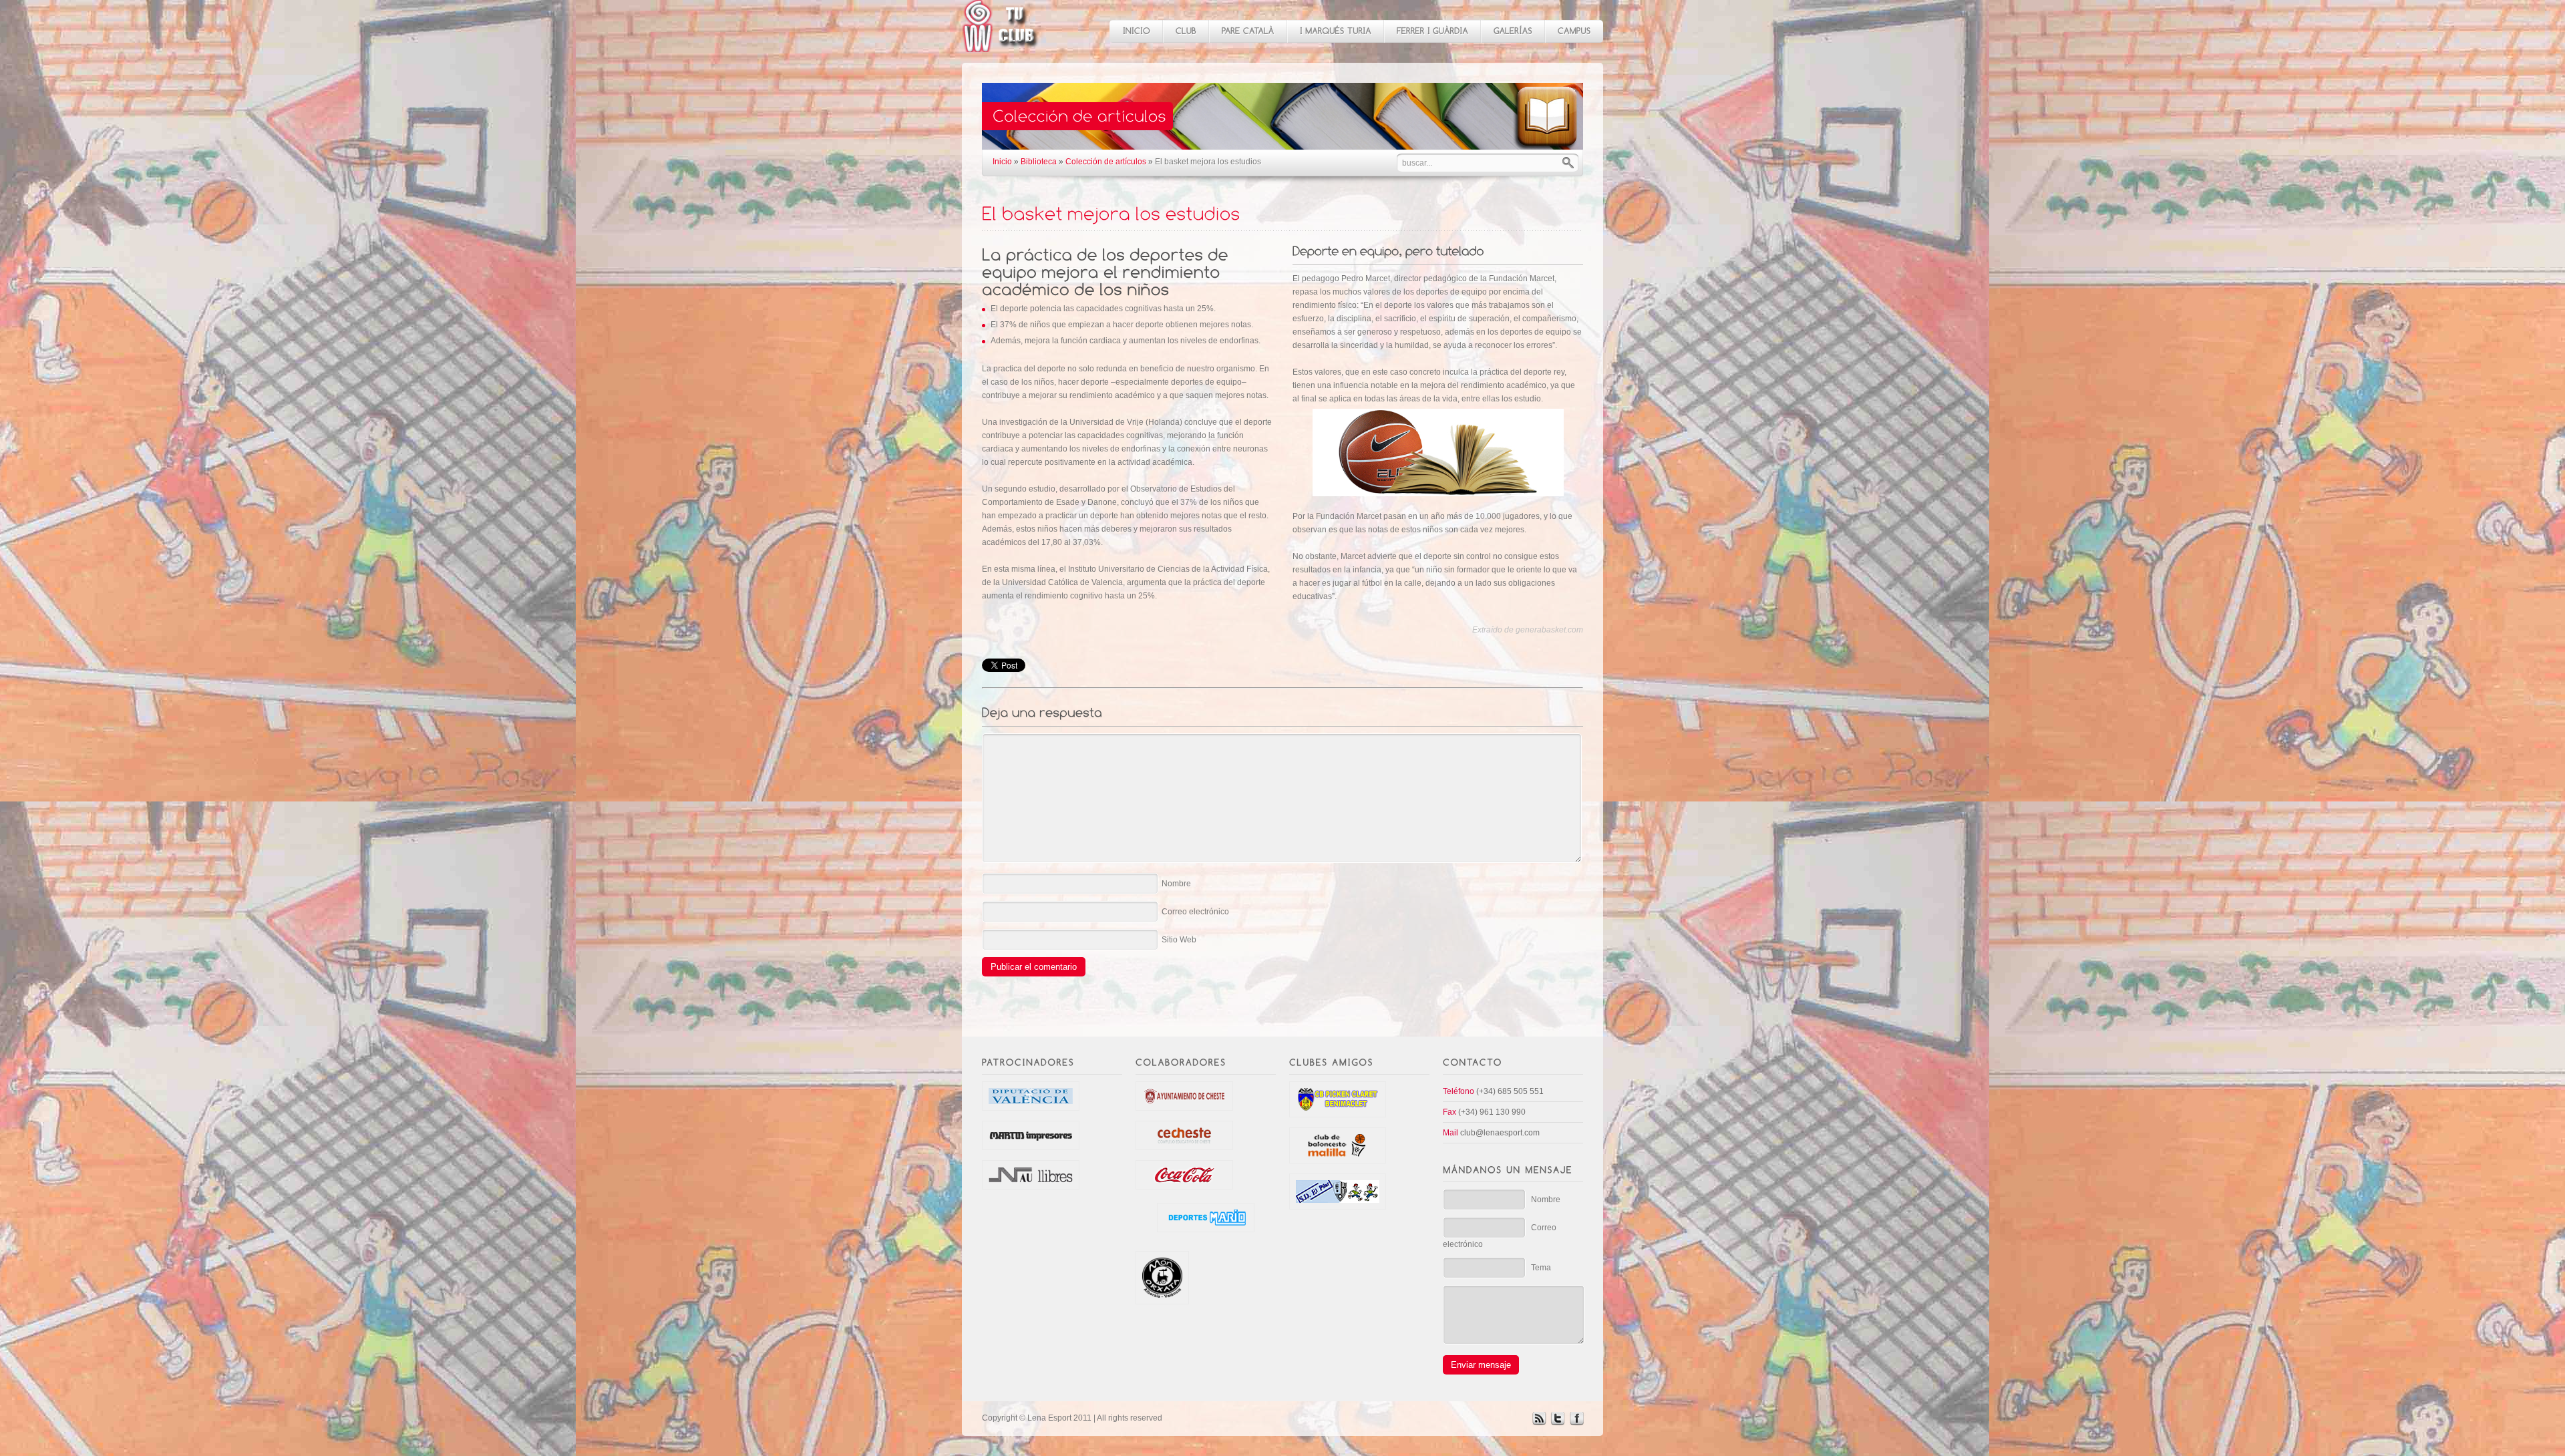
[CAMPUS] (1574, 31)
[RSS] (1539, 1423)
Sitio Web (1179, 940)
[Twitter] (1558, 1423)
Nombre (1176, 884)
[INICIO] (1136, 31)
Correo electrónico (1195, 912)
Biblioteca (1039, 162)
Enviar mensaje (1481, 1365)
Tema (1541, 1268)
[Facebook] (1576, 1423)
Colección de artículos (1106, 162)
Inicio (1002, 162)
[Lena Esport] (1001, 45)
